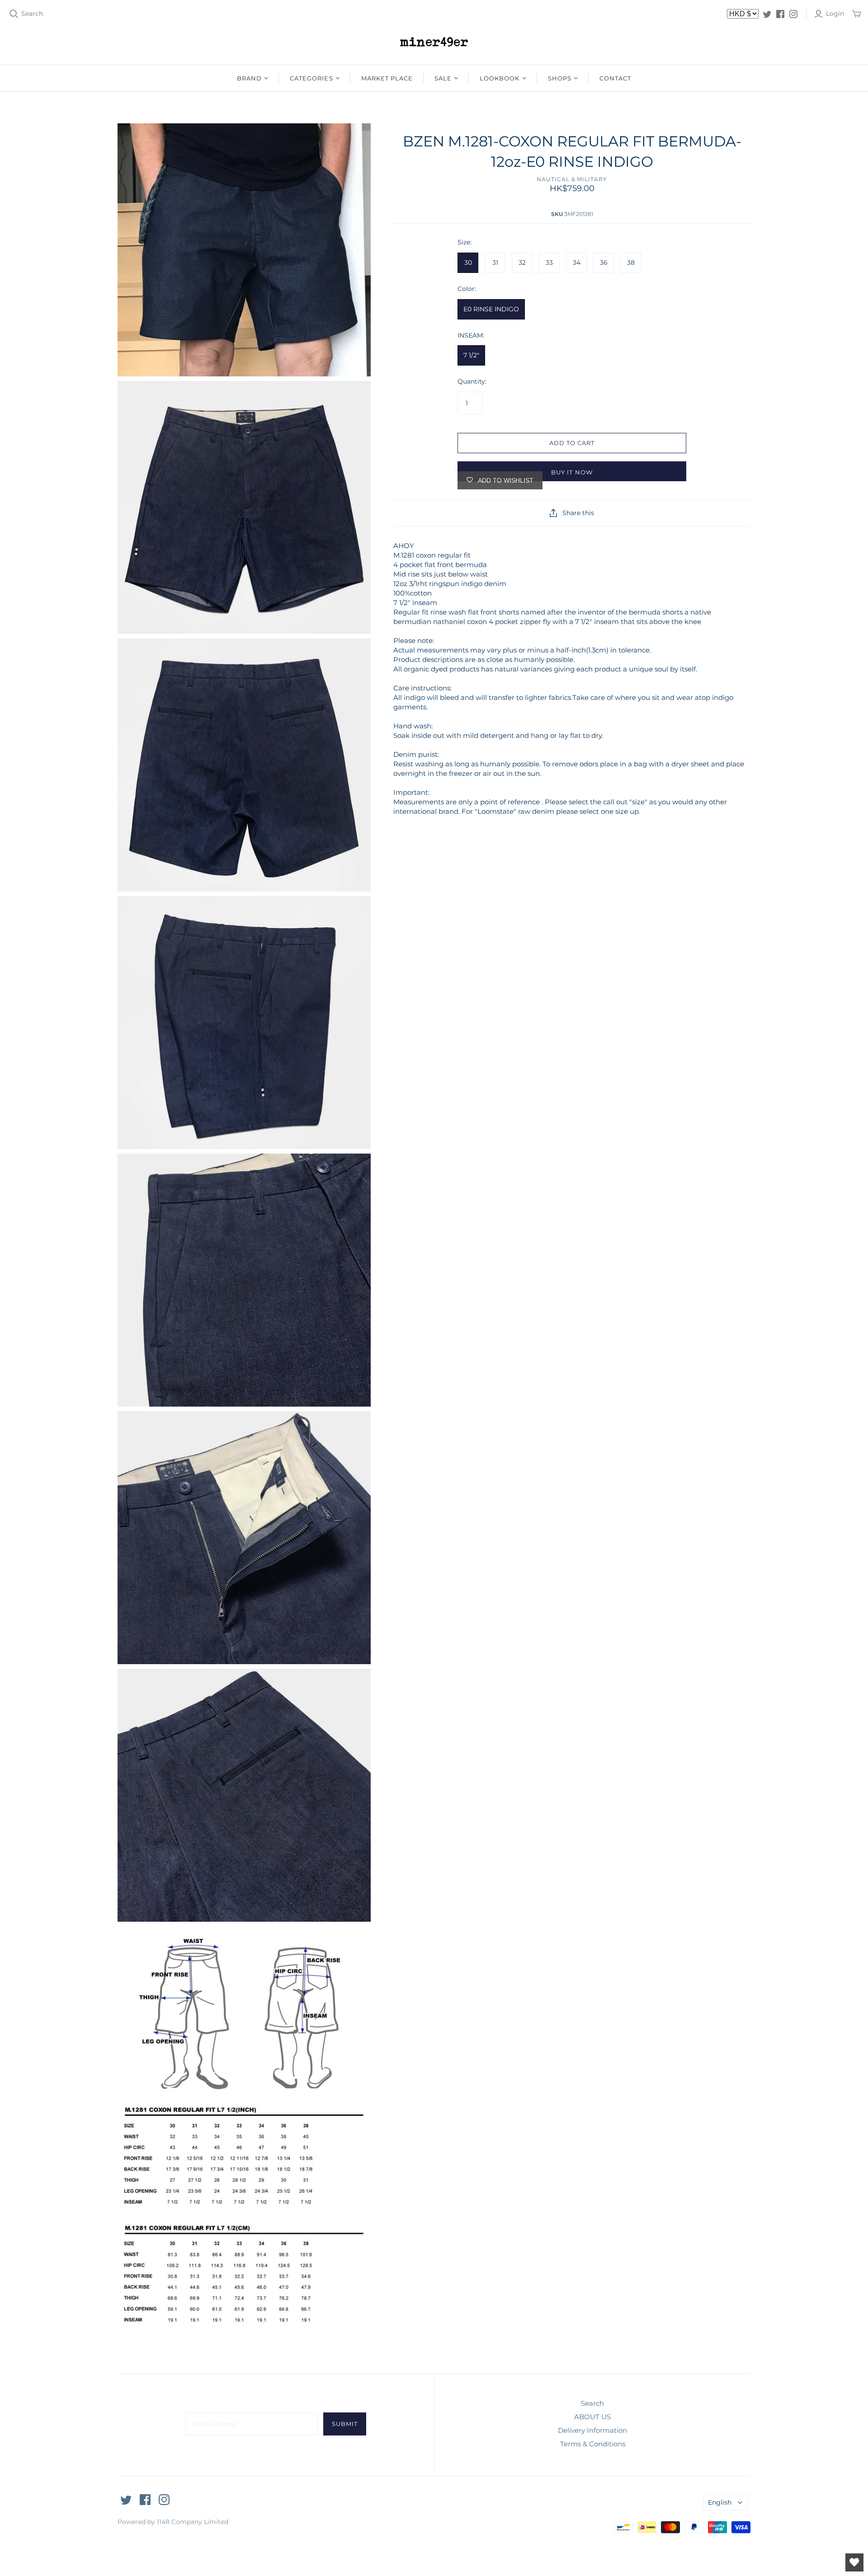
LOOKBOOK (500, 78)
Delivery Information (592, 2430)
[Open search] (14, 14)
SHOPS (560, 78)
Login (835, 14)
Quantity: (472, 381)
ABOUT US (592, 2417)
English (720, 2502)
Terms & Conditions (593, 2444)
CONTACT (615, 78)
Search (32, 14)
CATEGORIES (311, 78)
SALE (443, 78)
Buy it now (572, 472)
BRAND (249, 78)
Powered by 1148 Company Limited (173, 2522)
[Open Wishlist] (854, 2562)
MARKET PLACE (387, 78)
